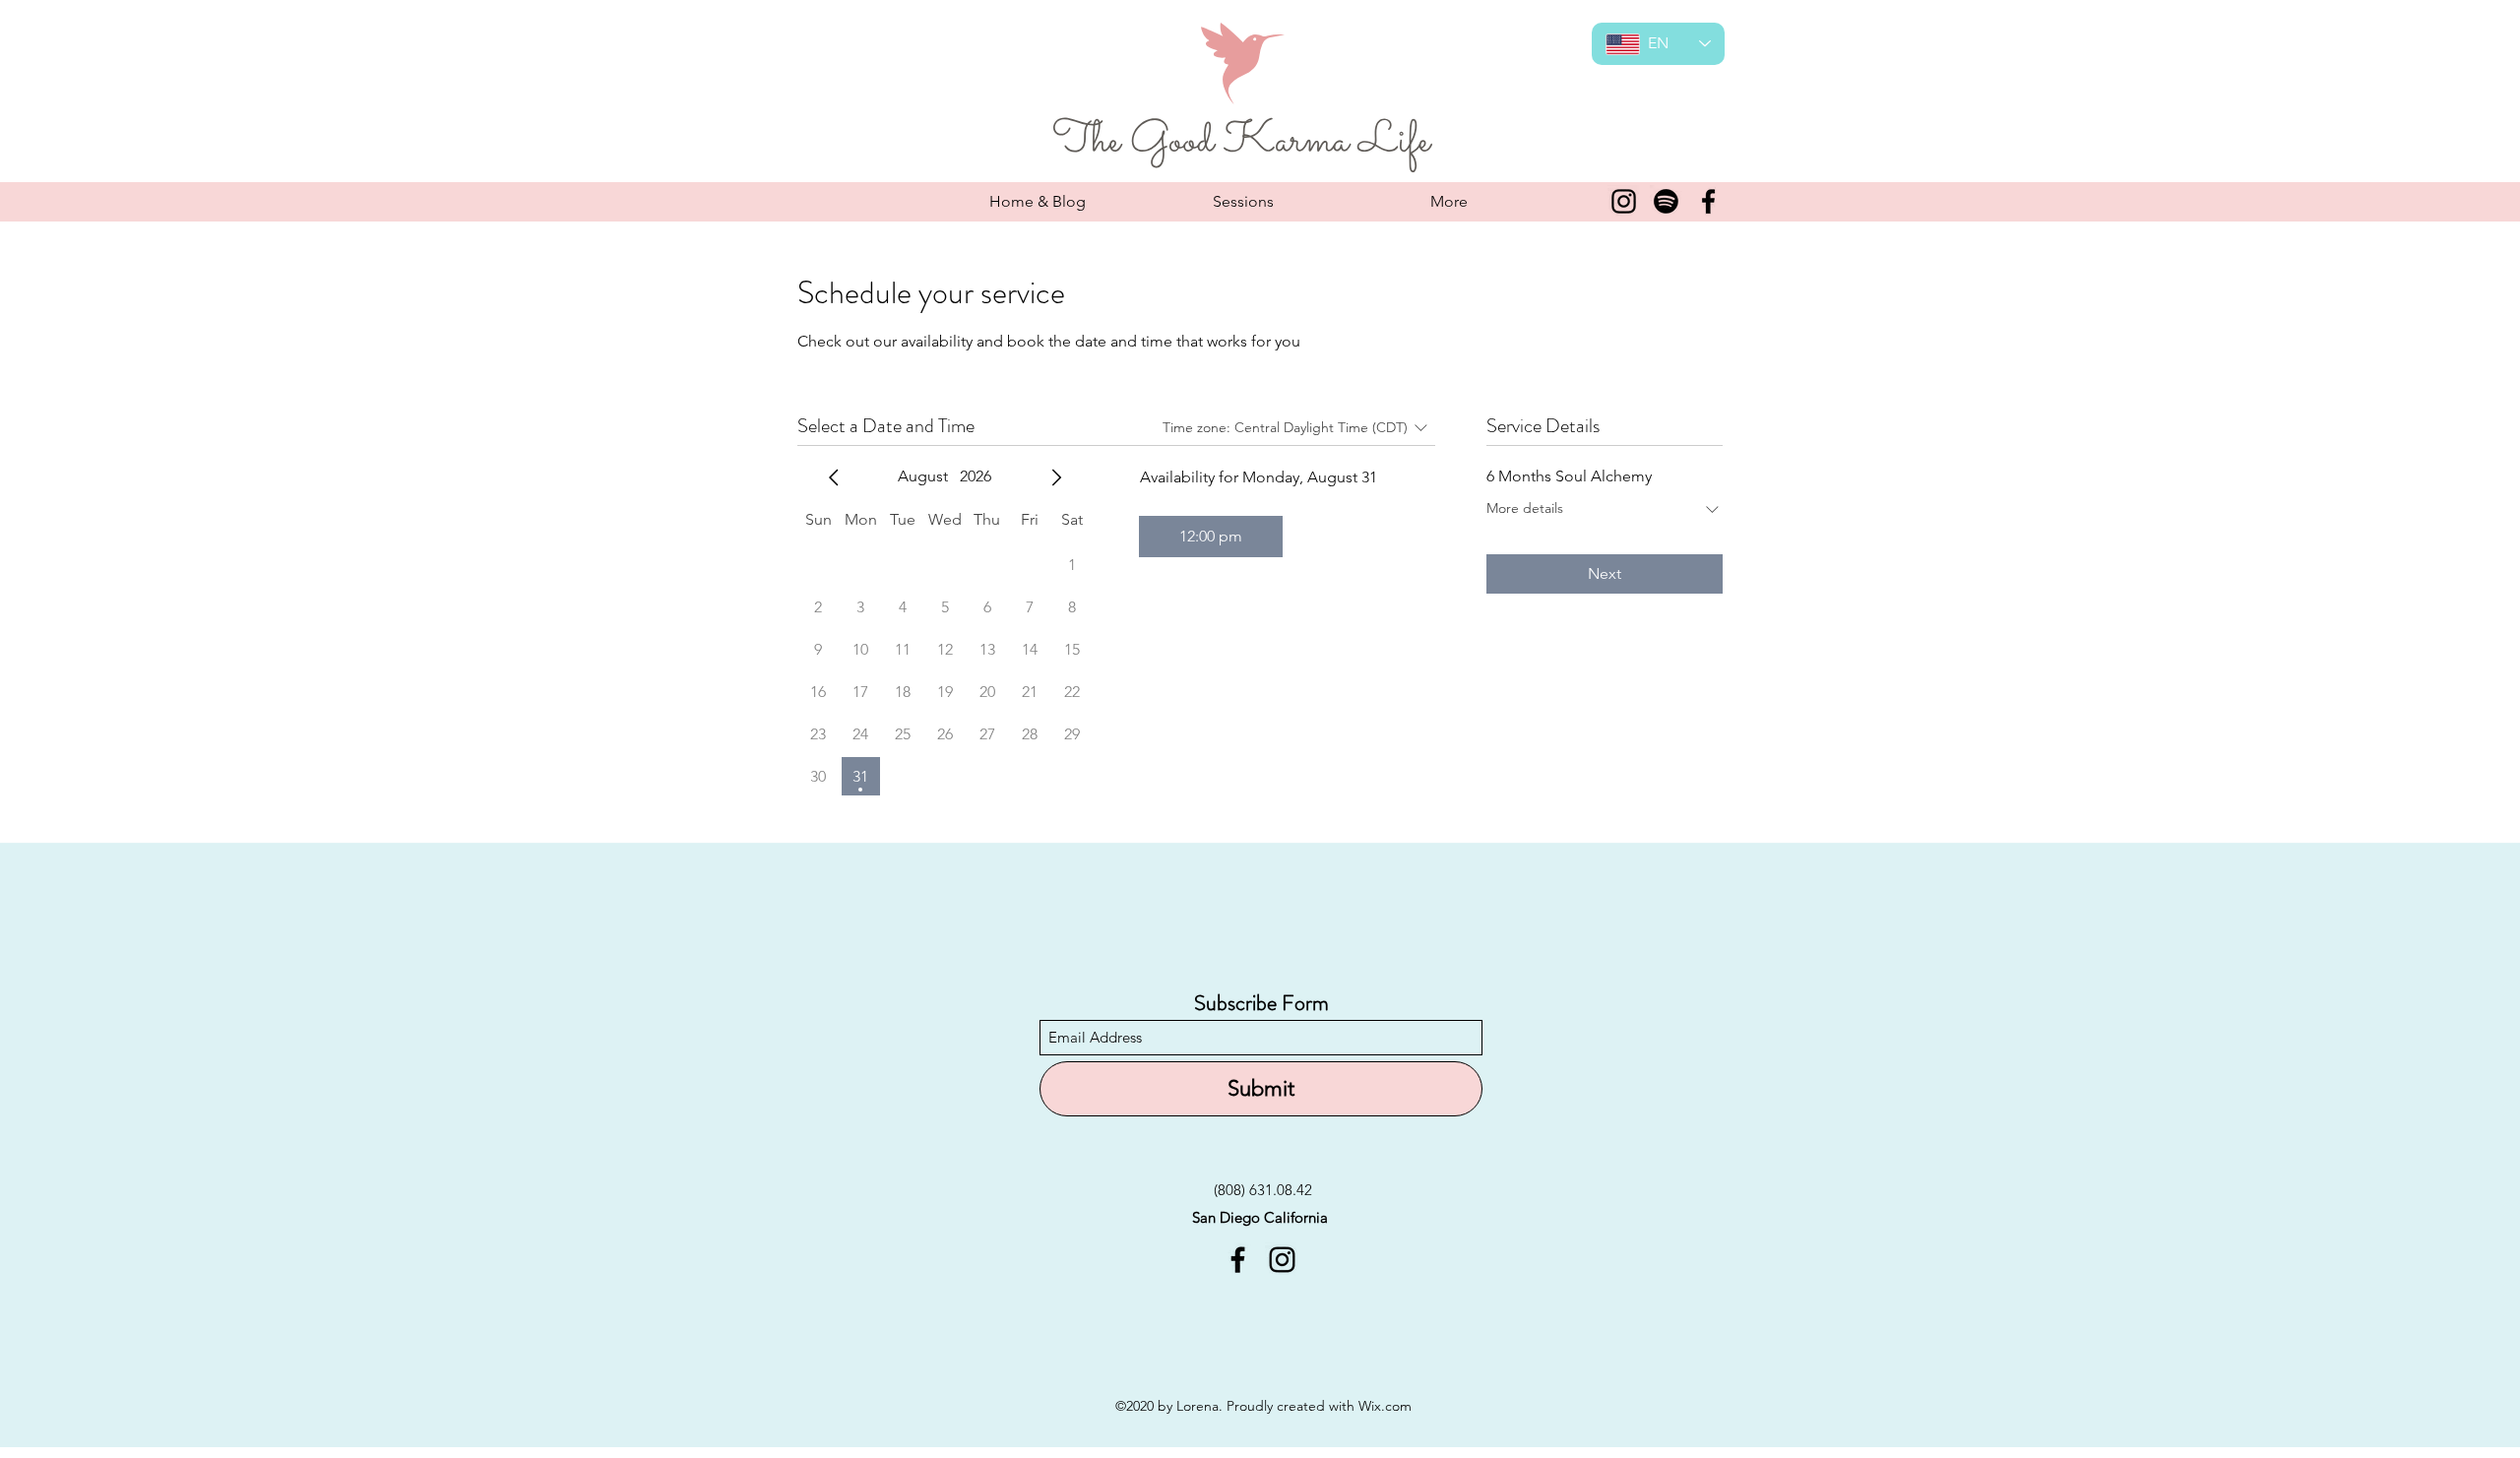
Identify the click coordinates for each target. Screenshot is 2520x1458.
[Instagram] (1624, 201)
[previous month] (834, 477)
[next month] (1056, 477)
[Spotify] (1666, 201)
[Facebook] (1708, 201)
